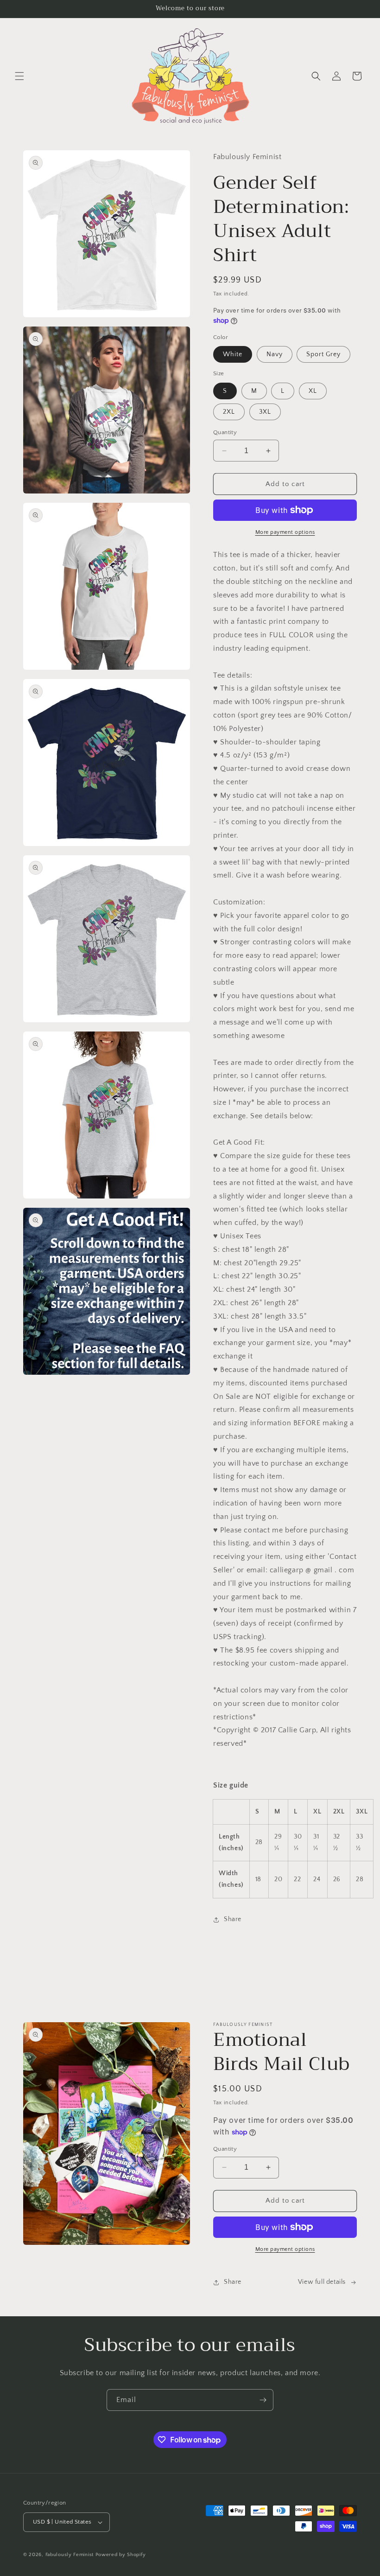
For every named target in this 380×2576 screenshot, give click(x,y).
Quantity (225, 432)
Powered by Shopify (121, 2555)
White (233, 354)
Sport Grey (323, 354)
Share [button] (233, 1919)
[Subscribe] (263, 2400)
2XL (229, 412)
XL (313, 391)
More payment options (285, 532)
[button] (19, 76)
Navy (275, 354)
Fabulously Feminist (70, 2555)
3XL (265, 412)
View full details (322, 2282)
